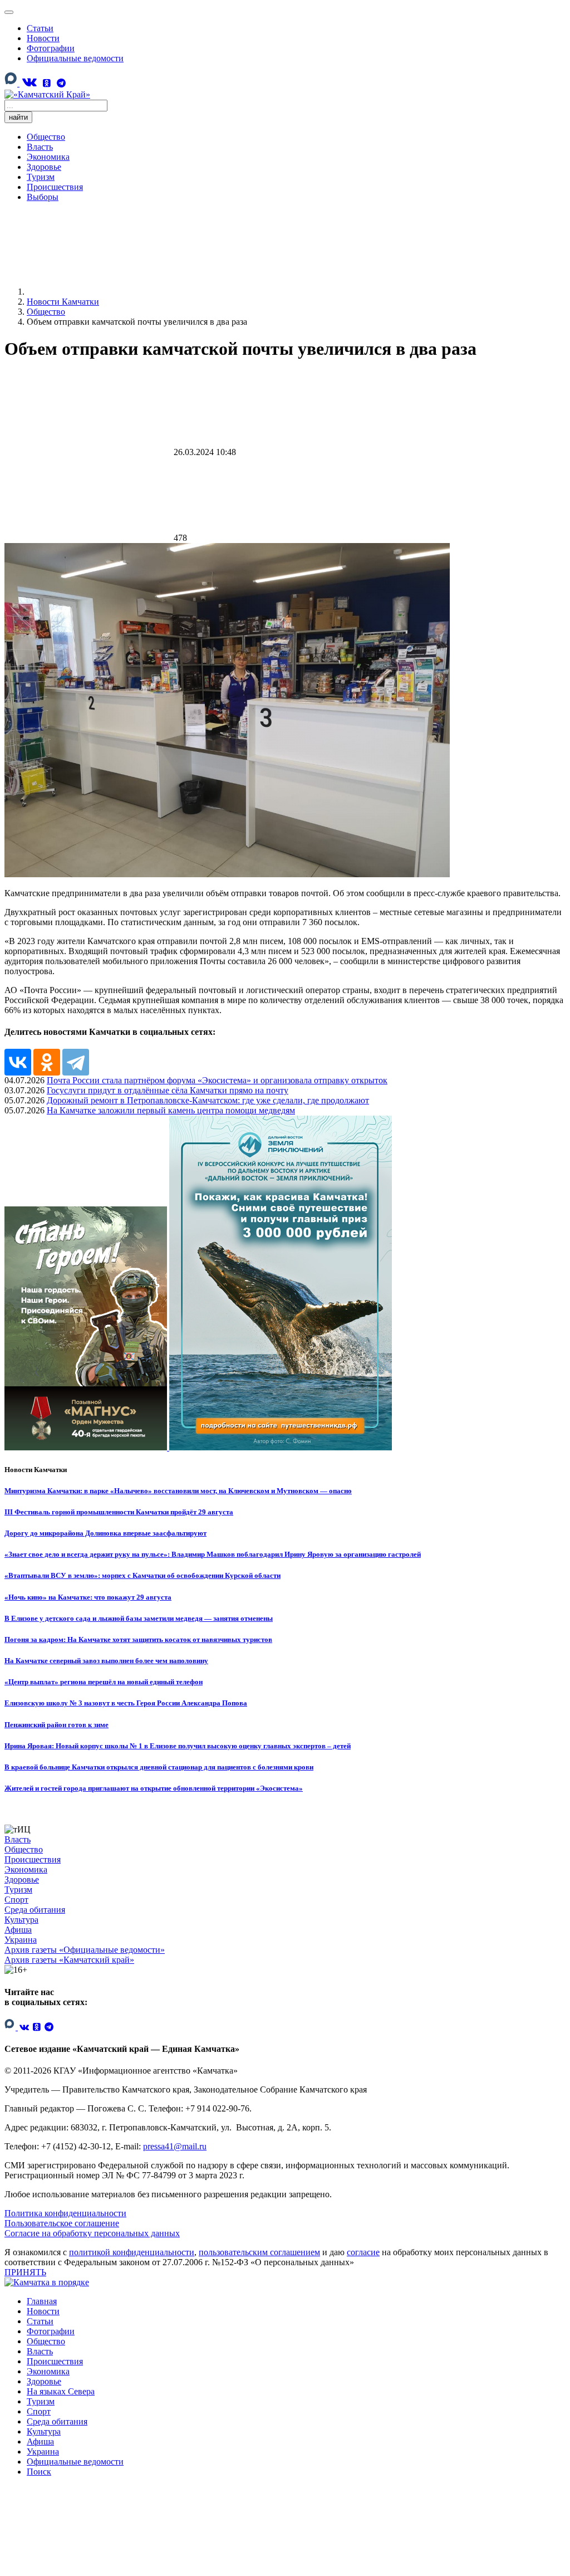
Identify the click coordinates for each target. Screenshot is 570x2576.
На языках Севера (61, 2391)
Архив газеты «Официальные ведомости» (85, 1950)
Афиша (18, 1930)
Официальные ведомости (75, 58)
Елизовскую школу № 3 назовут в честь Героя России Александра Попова (126, 1703)
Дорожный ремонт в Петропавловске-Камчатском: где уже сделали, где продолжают (208, 1100)
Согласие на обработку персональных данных (92, 2233)
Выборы (43, 197)
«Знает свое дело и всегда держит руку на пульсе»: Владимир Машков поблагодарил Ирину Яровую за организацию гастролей (213, 1554)
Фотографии (51, 48)
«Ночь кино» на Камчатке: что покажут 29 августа (88, 1597)
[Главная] (110, 292)
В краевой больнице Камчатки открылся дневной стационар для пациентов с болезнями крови (159, 1767)
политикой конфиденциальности (132, 2252)
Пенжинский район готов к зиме (56, 1725)
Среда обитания (35, 1910)
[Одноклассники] (47, 83)
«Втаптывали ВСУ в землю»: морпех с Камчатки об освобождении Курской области (142, 1575)
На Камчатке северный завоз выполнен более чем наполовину (106, 1661)
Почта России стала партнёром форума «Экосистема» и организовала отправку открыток (217, 1080)
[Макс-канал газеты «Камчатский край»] (12, 84)
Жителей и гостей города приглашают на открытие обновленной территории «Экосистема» (154, 1788)
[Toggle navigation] (9, 12)
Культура (21, 1920)
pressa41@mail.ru (175, 2146)
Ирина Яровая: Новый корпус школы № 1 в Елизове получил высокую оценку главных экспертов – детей (178, 1746)
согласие (363, 2252)
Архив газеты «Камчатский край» (69, 1960)
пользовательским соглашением (259, 2252)
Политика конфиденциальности (65, 2213)
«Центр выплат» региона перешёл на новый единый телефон (104, 1682)
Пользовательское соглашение (62, 2223)
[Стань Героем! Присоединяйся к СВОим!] (87, 1447)
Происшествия (55, 187)
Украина (21, 1940)
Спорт (16, 1900)
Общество (46, 137)
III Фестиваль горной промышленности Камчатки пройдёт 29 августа (119, 1512)
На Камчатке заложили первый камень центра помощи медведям (171, 1110)
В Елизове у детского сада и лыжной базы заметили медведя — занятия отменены (139, 1618)
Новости (43, 38)
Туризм (41, 177)
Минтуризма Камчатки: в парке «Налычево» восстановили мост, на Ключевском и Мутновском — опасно (178, 1491)
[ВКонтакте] (29, 82)
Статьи (40, 28)
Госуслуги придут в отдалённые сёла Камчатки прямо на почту (168, 1090)
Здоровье (44, 167)
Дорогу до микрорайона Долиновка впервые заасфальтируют (105, 1533)
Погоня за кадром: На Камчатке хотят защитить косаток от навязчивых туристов (138, 1639)
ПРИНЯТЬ (25, 2272)
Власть (40, 147)
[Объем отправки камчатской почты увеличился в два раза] (227, 874)
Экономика (48, 157)
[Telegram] (61, 83)
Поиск (39, 2472)
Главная (42, 2301)
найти (18, 117)
